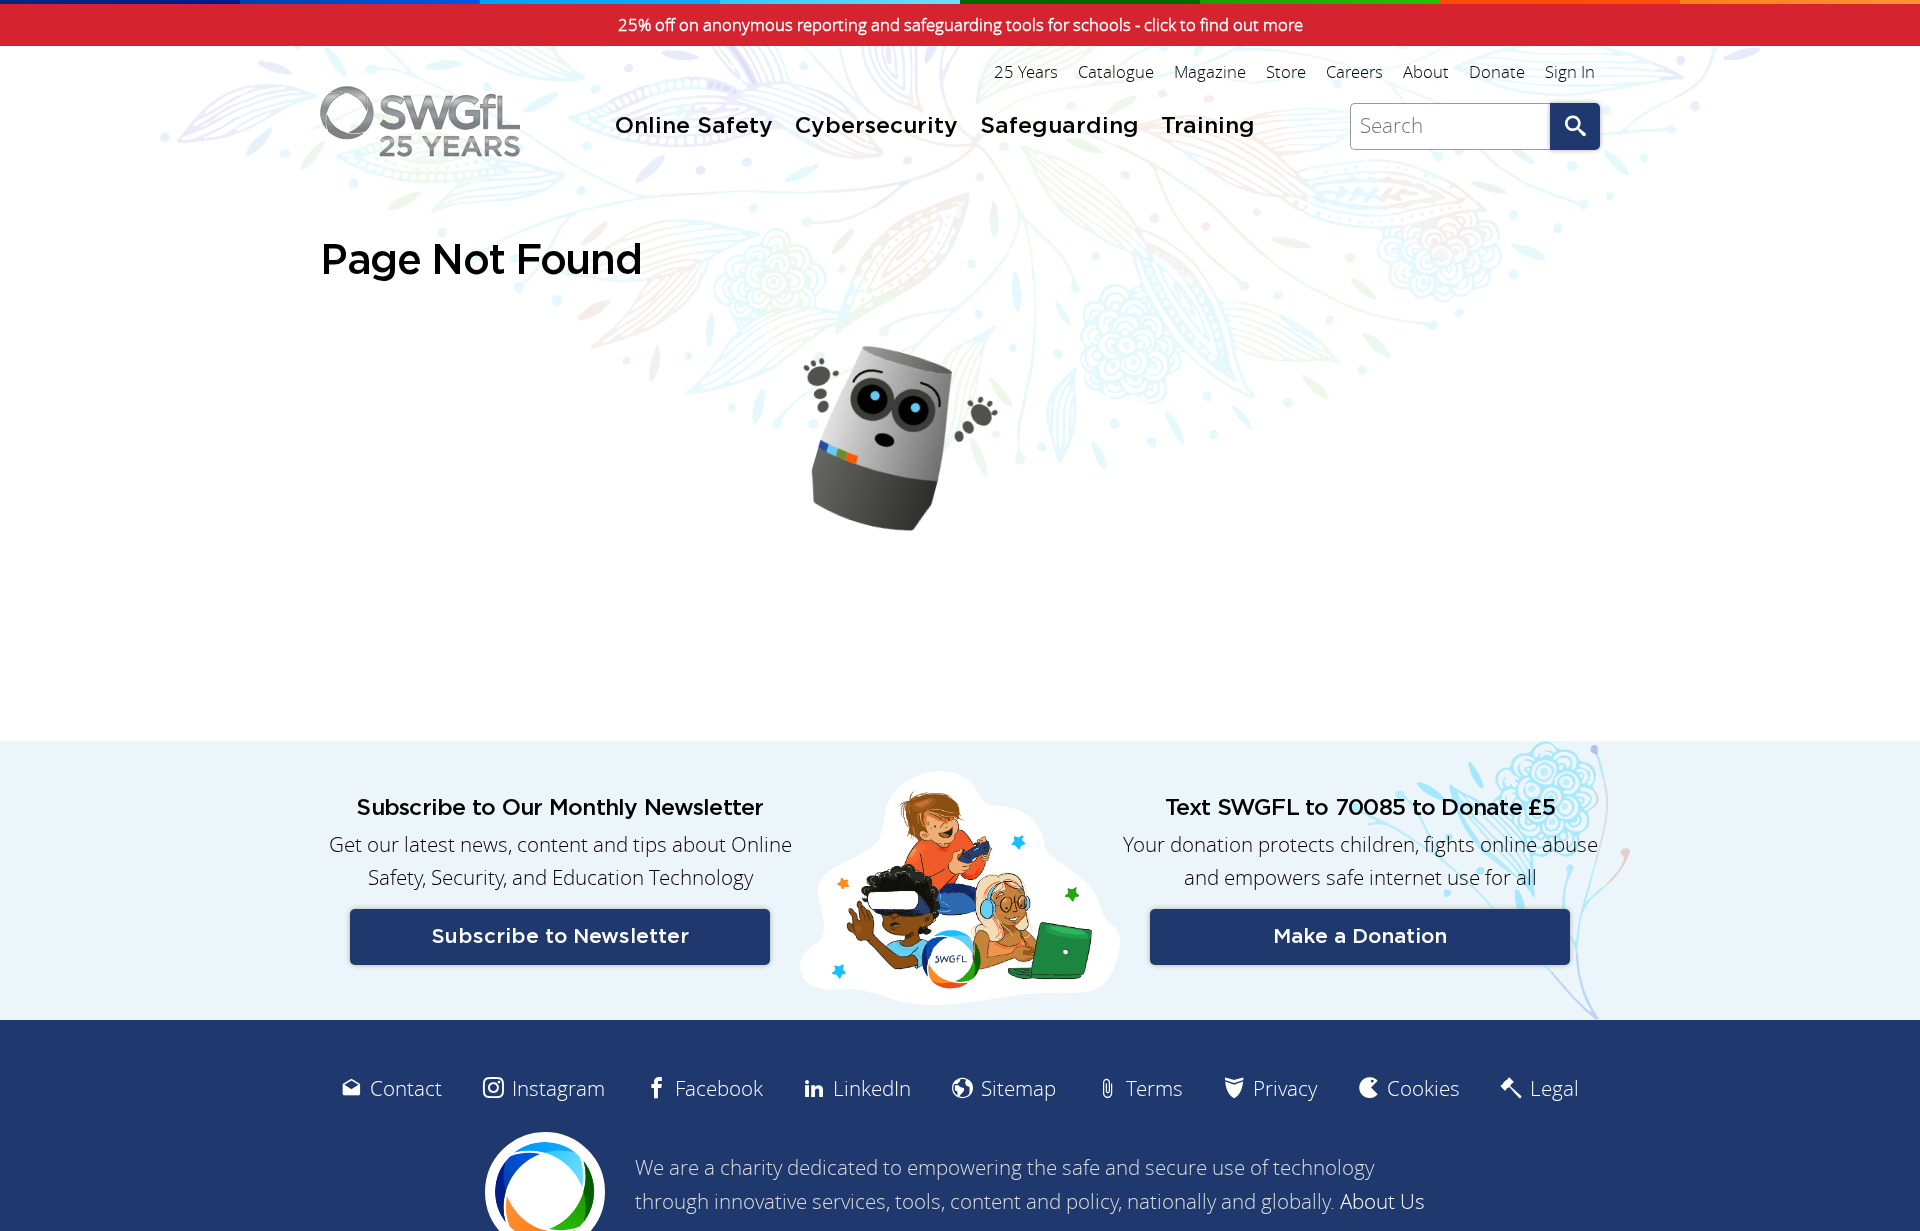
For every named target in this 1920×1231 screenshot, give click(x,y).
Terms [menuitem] (1154, 1088)
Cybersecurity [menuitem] (876, 126)
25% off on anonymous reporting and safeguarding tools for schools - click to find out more (960, 25)
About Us (1382, 1201)
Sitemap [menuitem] (1018, 1088)
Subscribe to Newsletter (560, 936)
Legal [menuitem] (1554, 1088)
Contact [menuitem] (406, 1088)
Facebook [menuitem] (719, 1088)
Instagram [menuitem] (558, 1088)
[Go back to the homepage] (420, 121)
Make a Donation (1360, 936)
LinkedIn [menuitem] (872, 1088)
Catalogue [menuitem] (1116, 72)
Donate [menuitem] (1497, 72)
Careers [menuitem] (1354, 72)
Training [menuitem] (1208, 126)
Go (1575, 126)
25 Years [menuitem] (1026, 72)
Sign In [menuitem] (1570, 72)
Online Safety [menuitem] (694, 126)
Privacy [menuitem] (1285, 1088)
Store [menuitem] (1286, 72)
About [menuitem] (1426, 72)
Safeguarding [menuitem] (1059, 126)
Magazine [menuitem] (1210, 72)
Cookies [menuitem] (1423, 1088)
